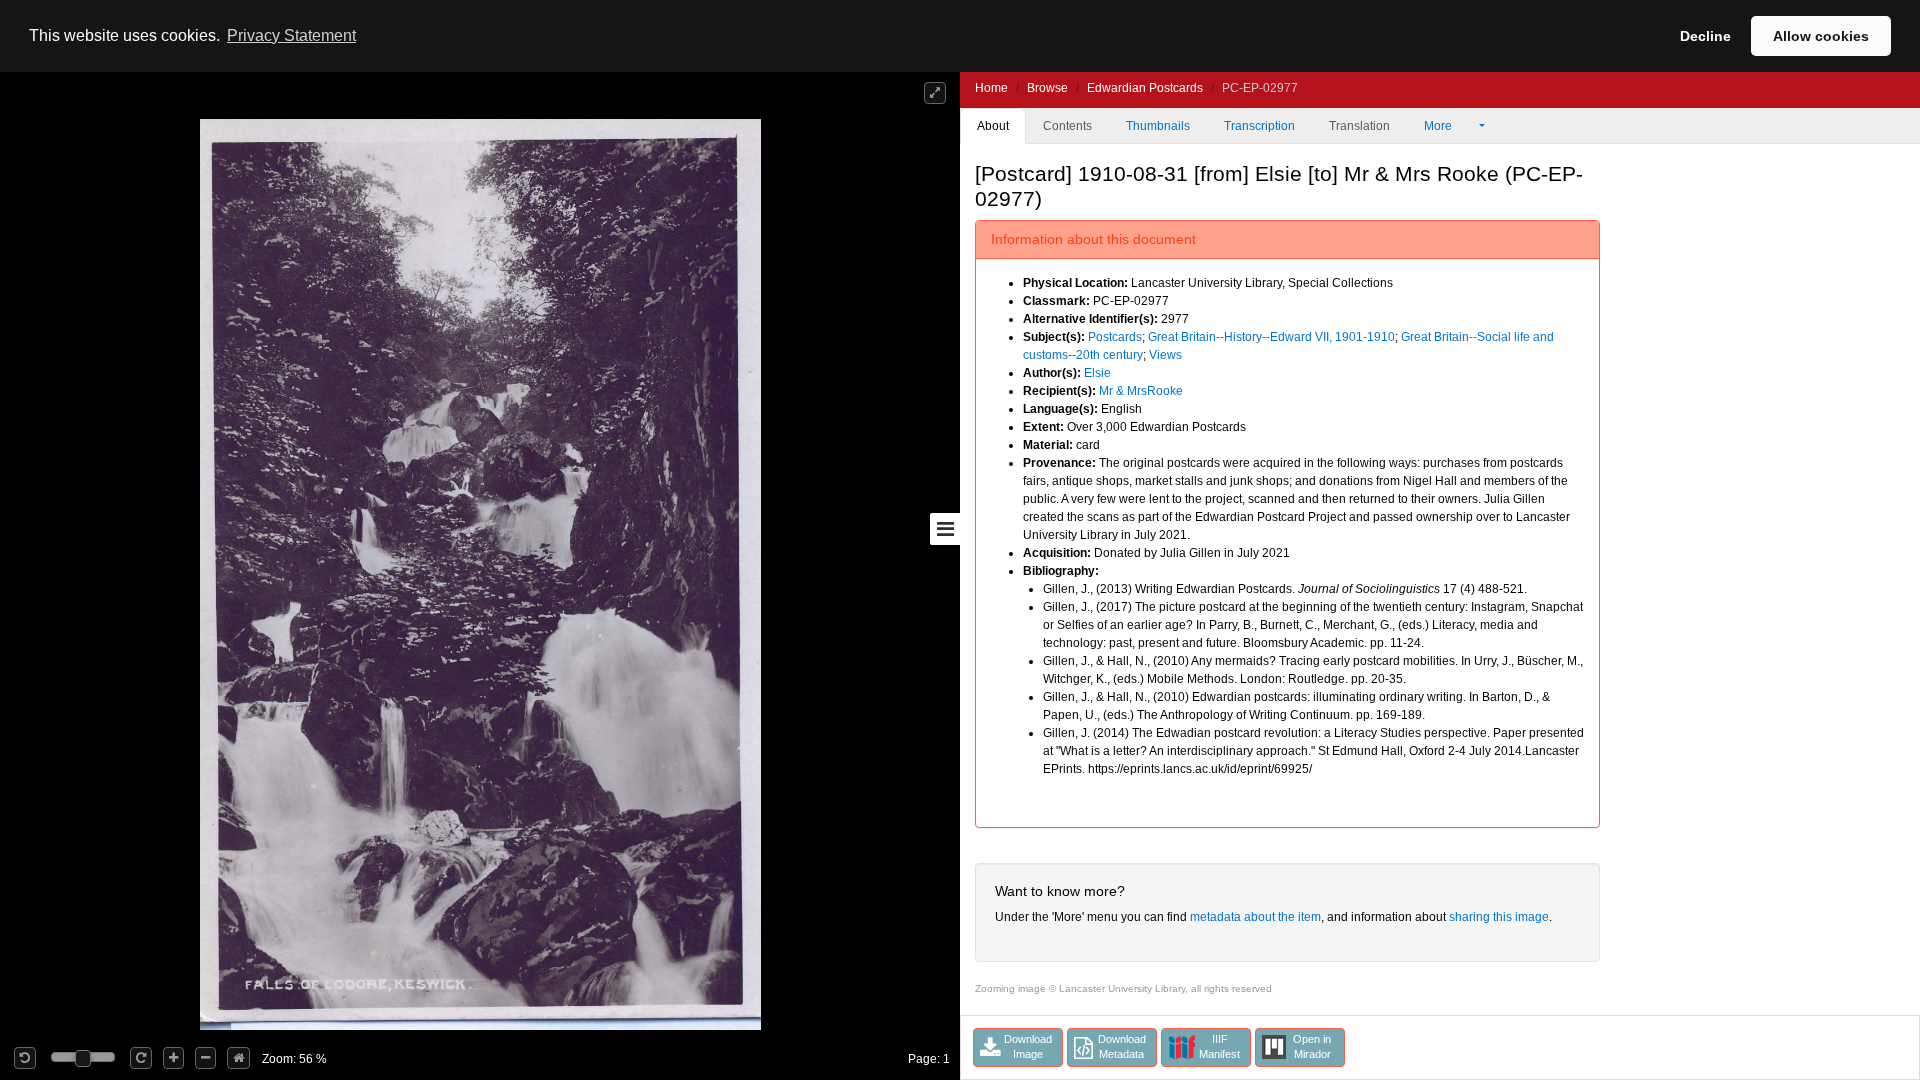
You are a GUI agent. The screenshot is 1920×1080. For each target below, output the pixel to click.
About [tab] (993, 126)
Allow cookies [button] (1821, 36)
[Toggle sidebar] (945, 529)
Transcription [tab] (1259, 126)
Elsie (1097, 373)
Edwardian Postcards (1145, 88)
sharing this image (1499, 917)
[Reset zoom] (238, 1058)
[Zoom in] (173, 1058)
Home (991, 88)
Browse (1047, 88)
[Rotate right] (141, 1058)
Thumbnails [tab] (1158, 126)
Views (1165, 355)
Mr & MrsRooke (1141, 391)
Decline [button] (1705, 36)
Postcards (1115, 337)
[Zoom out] (205, 1058)
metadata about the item (1255, 917)
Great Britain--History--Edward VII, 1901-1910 (1271, 337)
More (1439, 126)
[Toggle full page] (935, 93)
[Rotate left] (25, 1058)
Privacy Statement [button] (291, 35)
